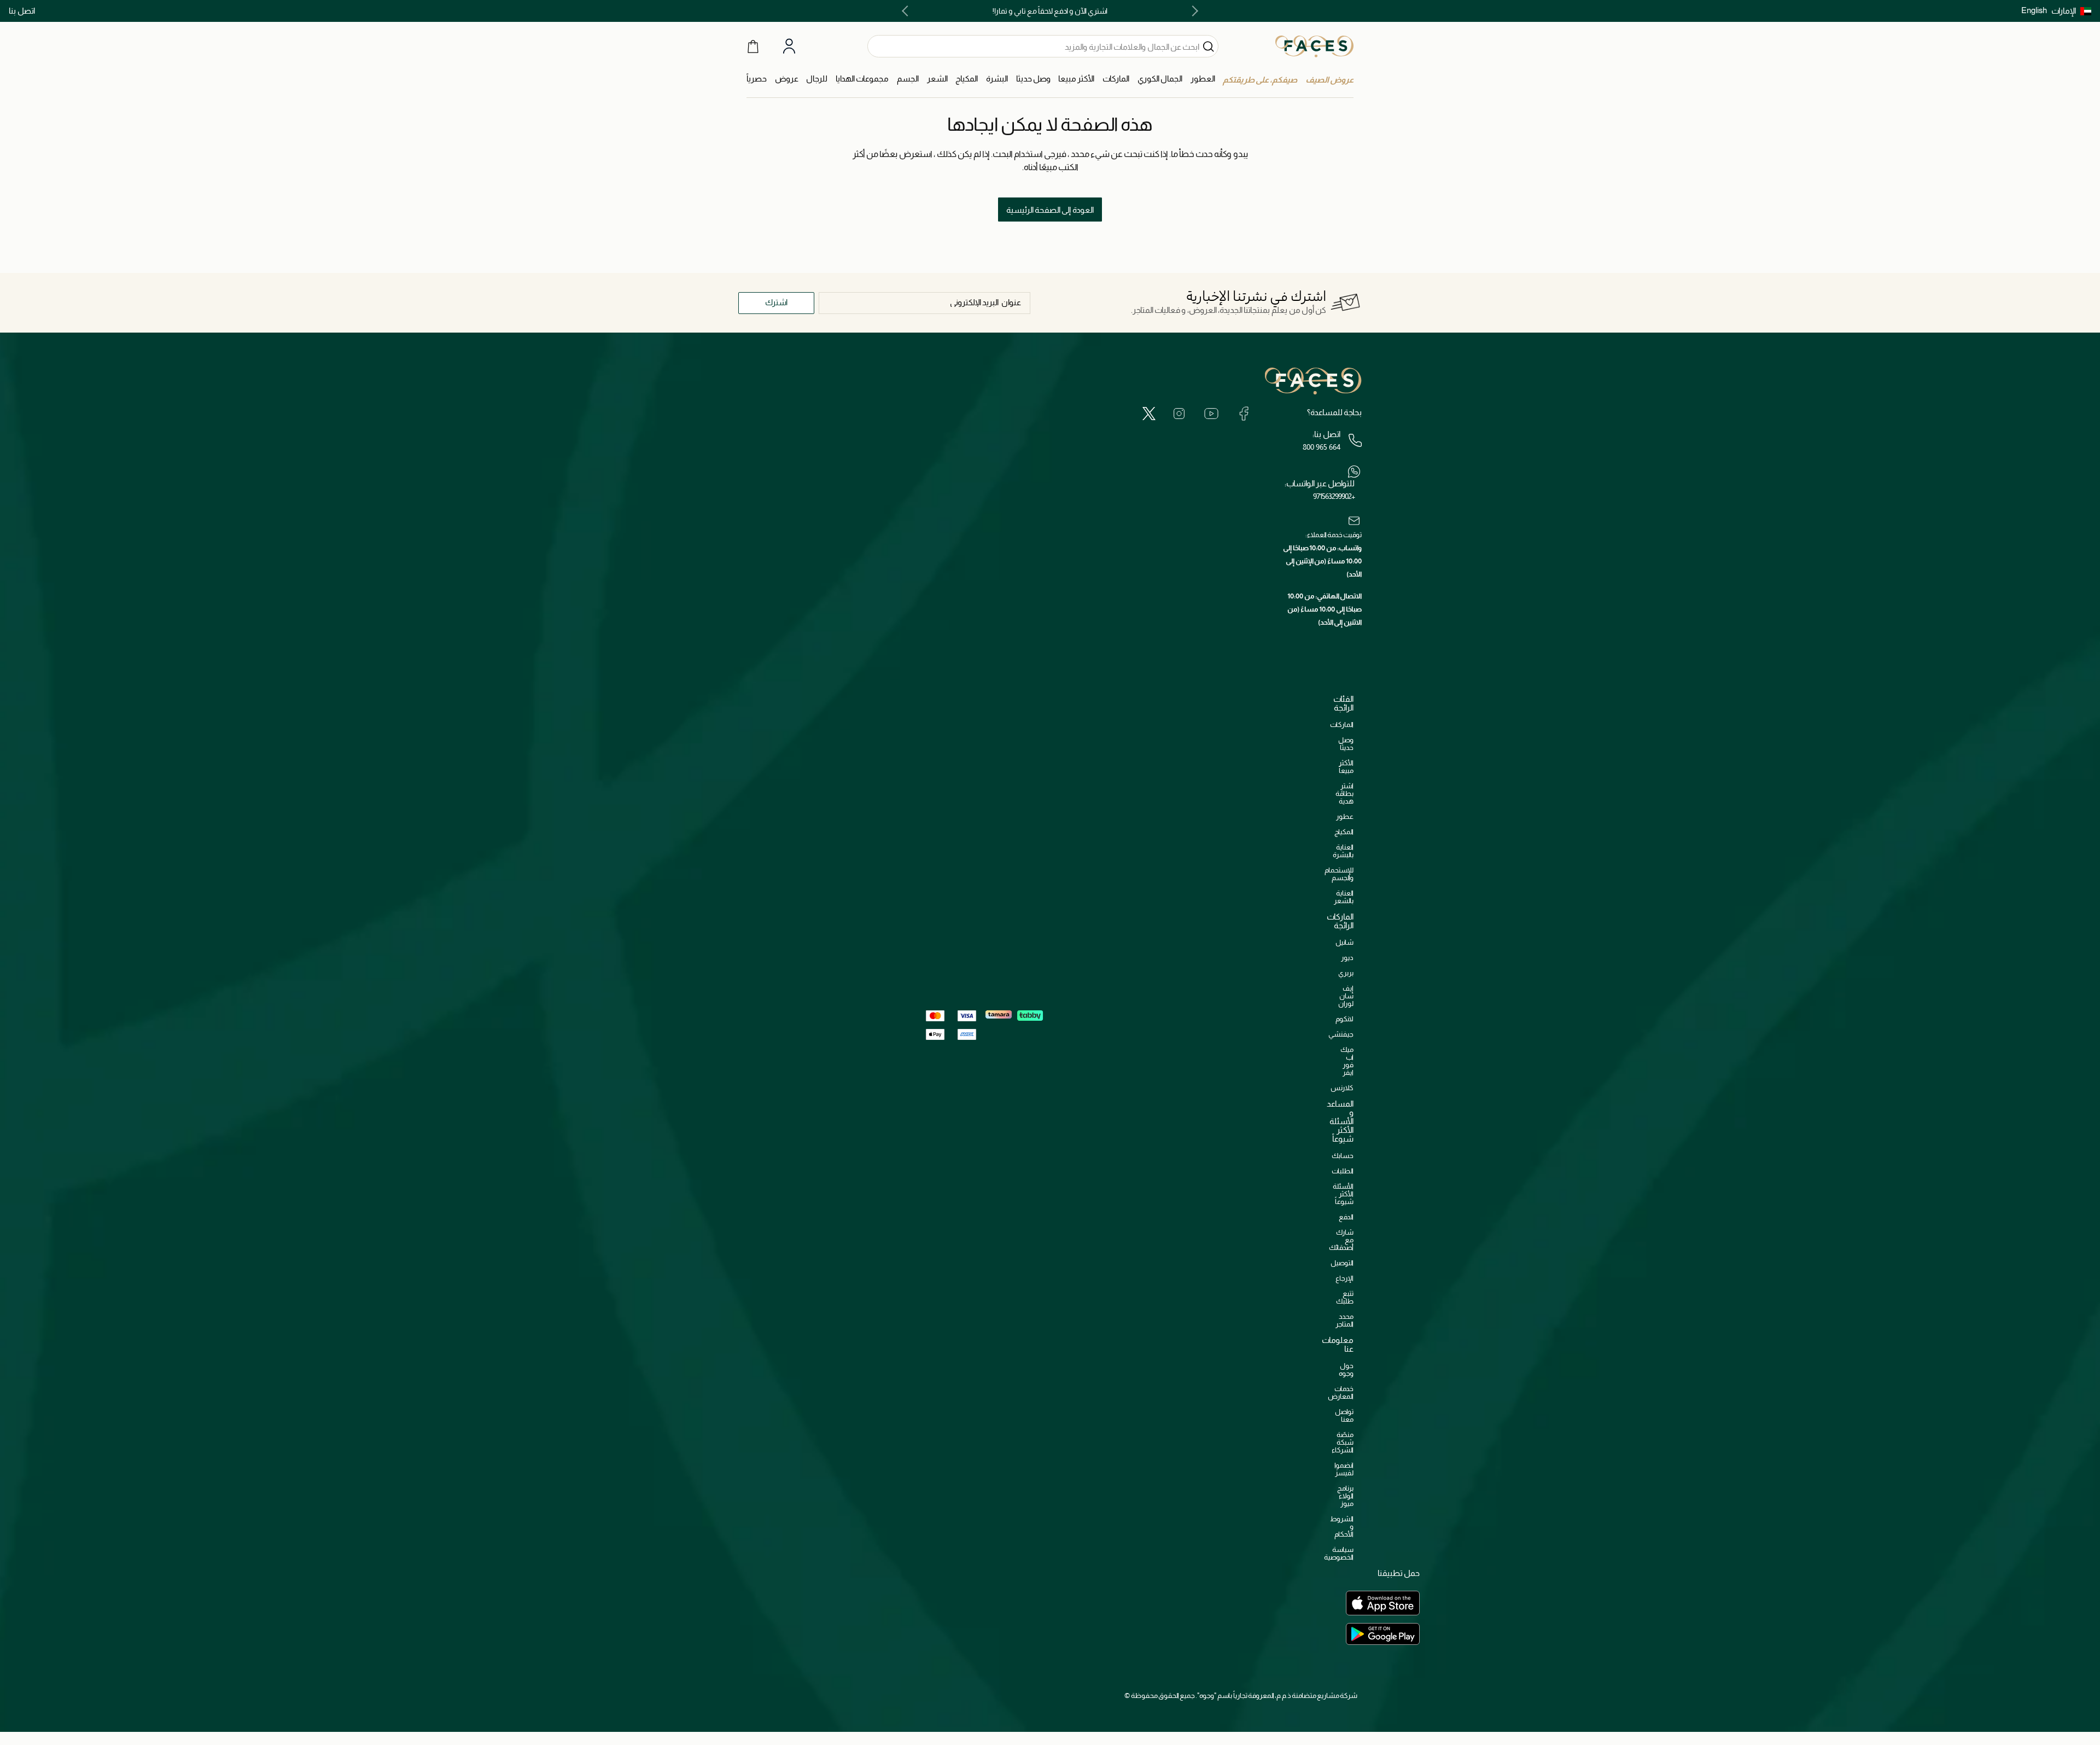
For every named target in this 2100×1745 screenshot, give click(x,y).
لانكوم (1344, 1019)
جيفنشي (1341, 1034)
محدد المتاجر (1344, 1320)
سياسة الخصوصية (1339, 1553)
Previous (1193, 11)
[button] (2071, 11)
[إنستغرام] (1179, 413)
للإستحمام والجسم (1339, 874)
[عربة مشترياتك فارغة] (753, 46)
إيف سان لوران (1346, 996)
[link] (1116, 79)
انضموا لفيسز (1344, 1469)
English (2034, 10)
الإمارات (2064, 11)
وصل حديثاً (1346, 744)
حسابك (1343, 1156)
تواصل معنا (1344, 1415)
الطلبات (1343, 1171)
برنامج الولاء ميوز (1345, 1496)
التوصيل (1342, 1263)
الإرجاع (1344, 1278)
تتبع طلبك (1345, 1297)
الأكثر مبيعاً (1346, 767)
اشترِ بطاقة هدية (1344, 793)
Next (907, 11)
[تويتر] (1149, 413)
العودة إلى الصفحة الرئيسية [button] (1050, 210)
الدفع (1346, 1217)
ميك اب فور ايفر (1347, 1061)
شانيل (1344, 942)
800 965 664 (1322, 447)
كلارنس (1342, 1088)
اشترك (776, 302)
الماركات (1342, 725)
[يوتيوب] (1211, 413)
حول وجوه (1346, 1369)
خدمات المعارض (1341, 1392)
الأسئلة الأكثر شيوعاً (1343, 1194)
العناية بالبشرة (1343, 851)
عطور (1345, 816)
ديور (1347, 958)
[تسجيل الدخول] (789, 46)
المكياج (1344, 832)
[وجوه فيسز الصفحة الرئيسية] (1314, 46)
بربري (1346, 973)
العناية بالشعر (1344, 897)
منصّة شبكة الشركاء (1343, 1442)
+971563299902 (1334, 496)
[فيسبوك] (1244, 413)
